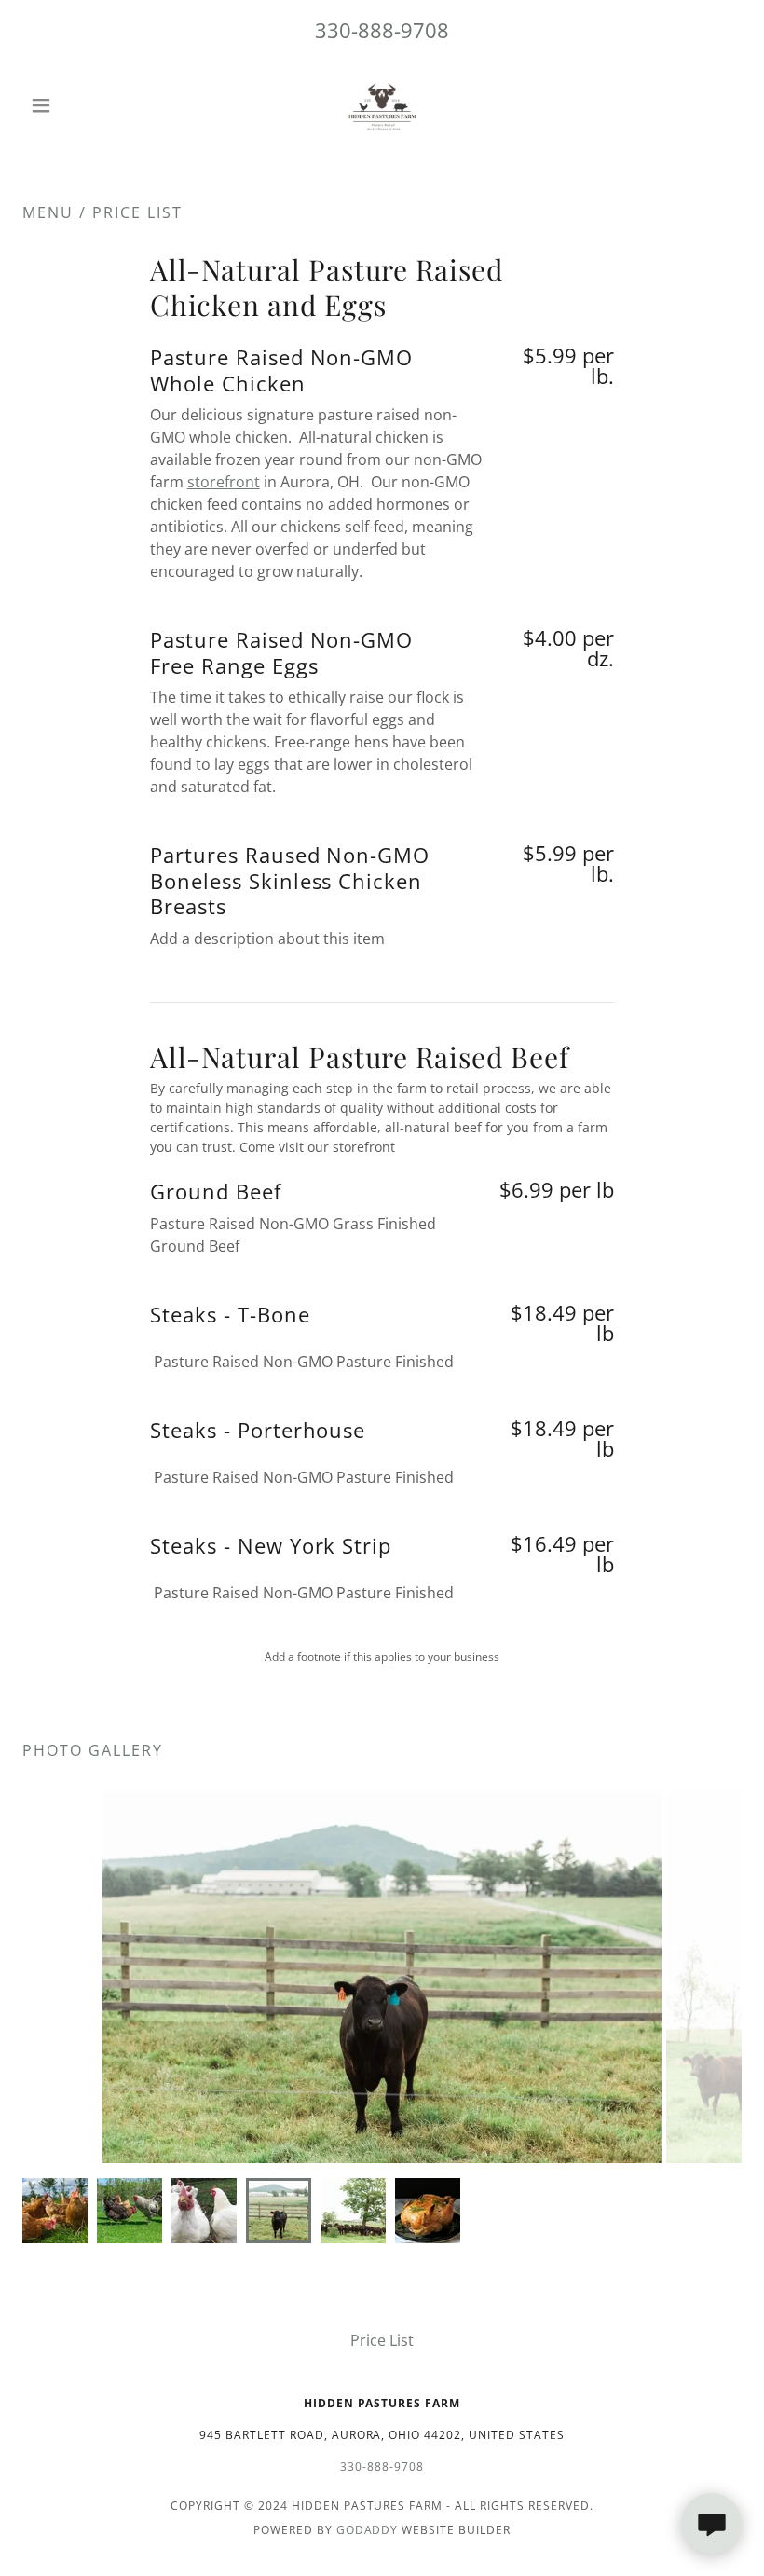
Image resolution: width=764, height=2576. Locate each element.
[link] (382, 105)
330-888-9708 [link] (382, 30)
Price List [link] (382, 2340)
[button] (76, 105)
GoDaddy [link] (368, 2530)
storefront (224, 482)
